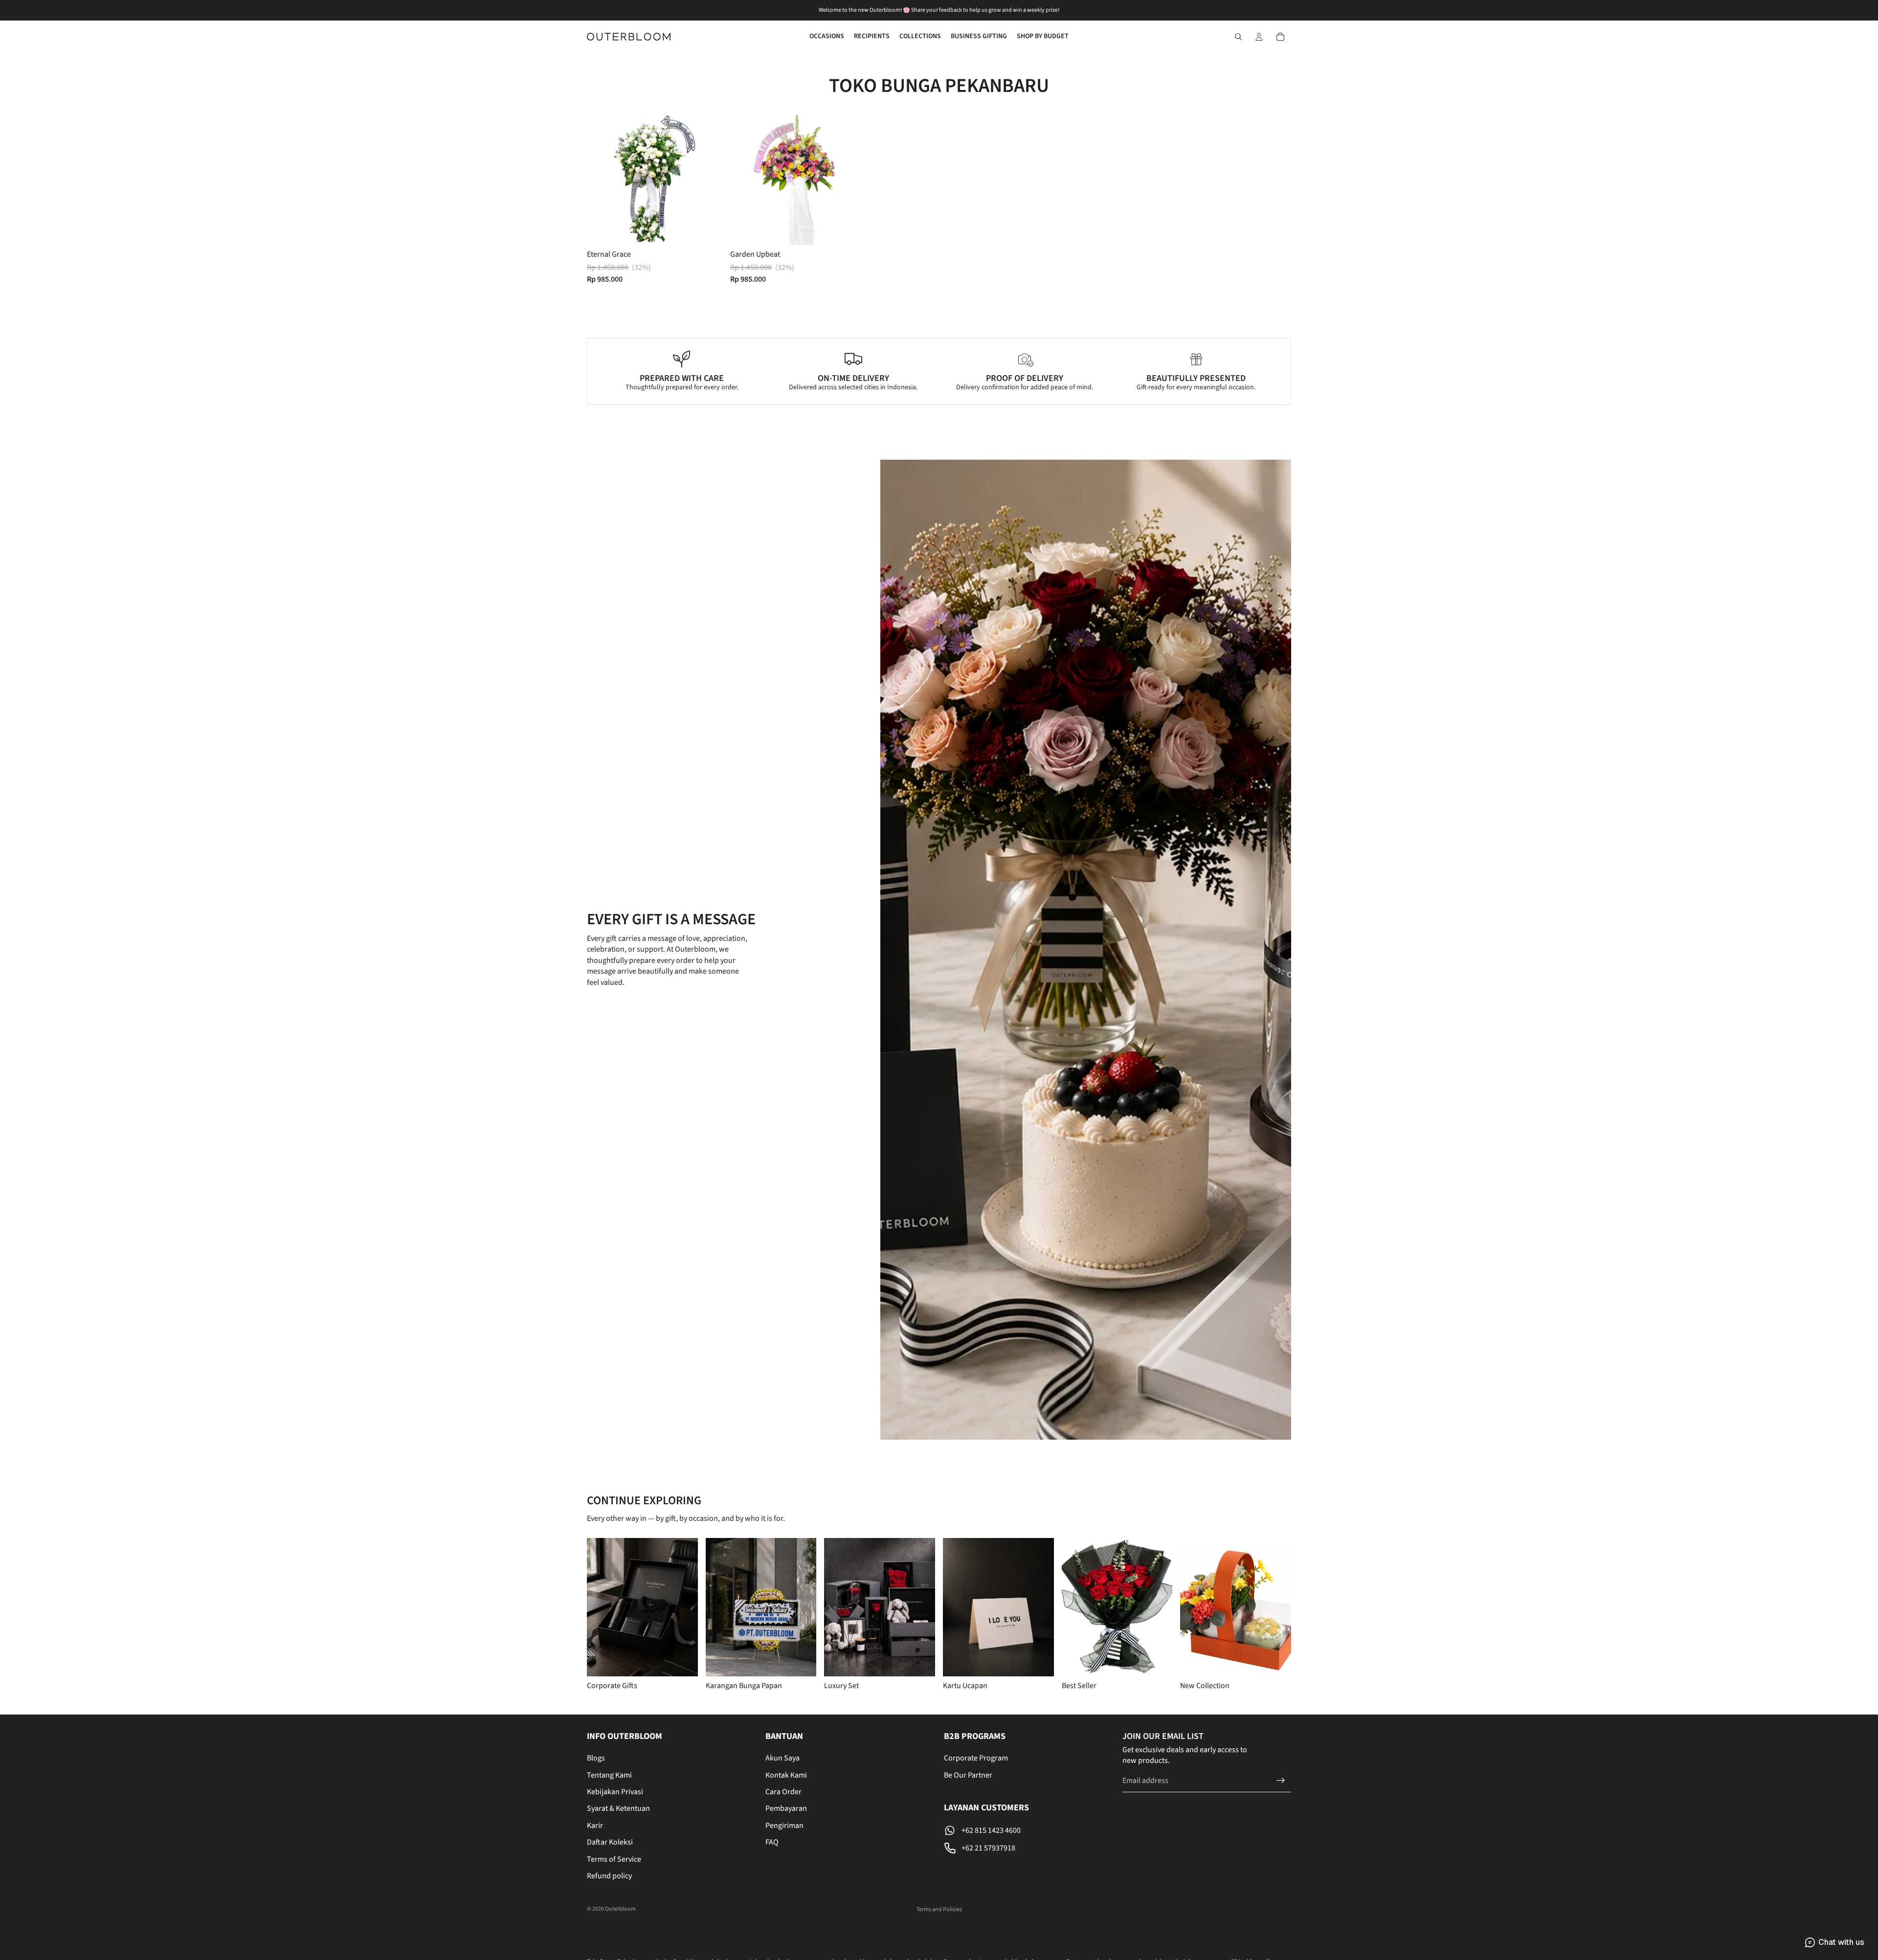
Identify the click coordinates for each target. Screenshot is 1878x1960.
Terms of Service (614, 1859)
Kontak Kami (786, 1775)
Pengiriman (784, 1826)
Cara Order (783, 1792)
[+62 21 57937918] (1028, 1848)
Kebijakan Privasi (615, 1792)
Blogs (596, 1759)
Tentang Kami (609, 1775)
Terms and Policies (939, 1909)
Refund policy (609, 1876)
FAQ (772, 1843)
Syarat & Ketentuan (618, 1809)
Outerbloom (620, 1909)
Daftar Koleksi (610, 1843)
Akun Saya (782, 1759)
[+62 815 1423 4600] (1028, 1830)
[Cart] (1280, 37)
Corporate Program (976, 1759)
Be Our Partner (968, 1775)
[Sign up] (1281, 1781)
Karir (595, 1826)
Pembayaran (786, 1809)
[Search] (1238, 37)
